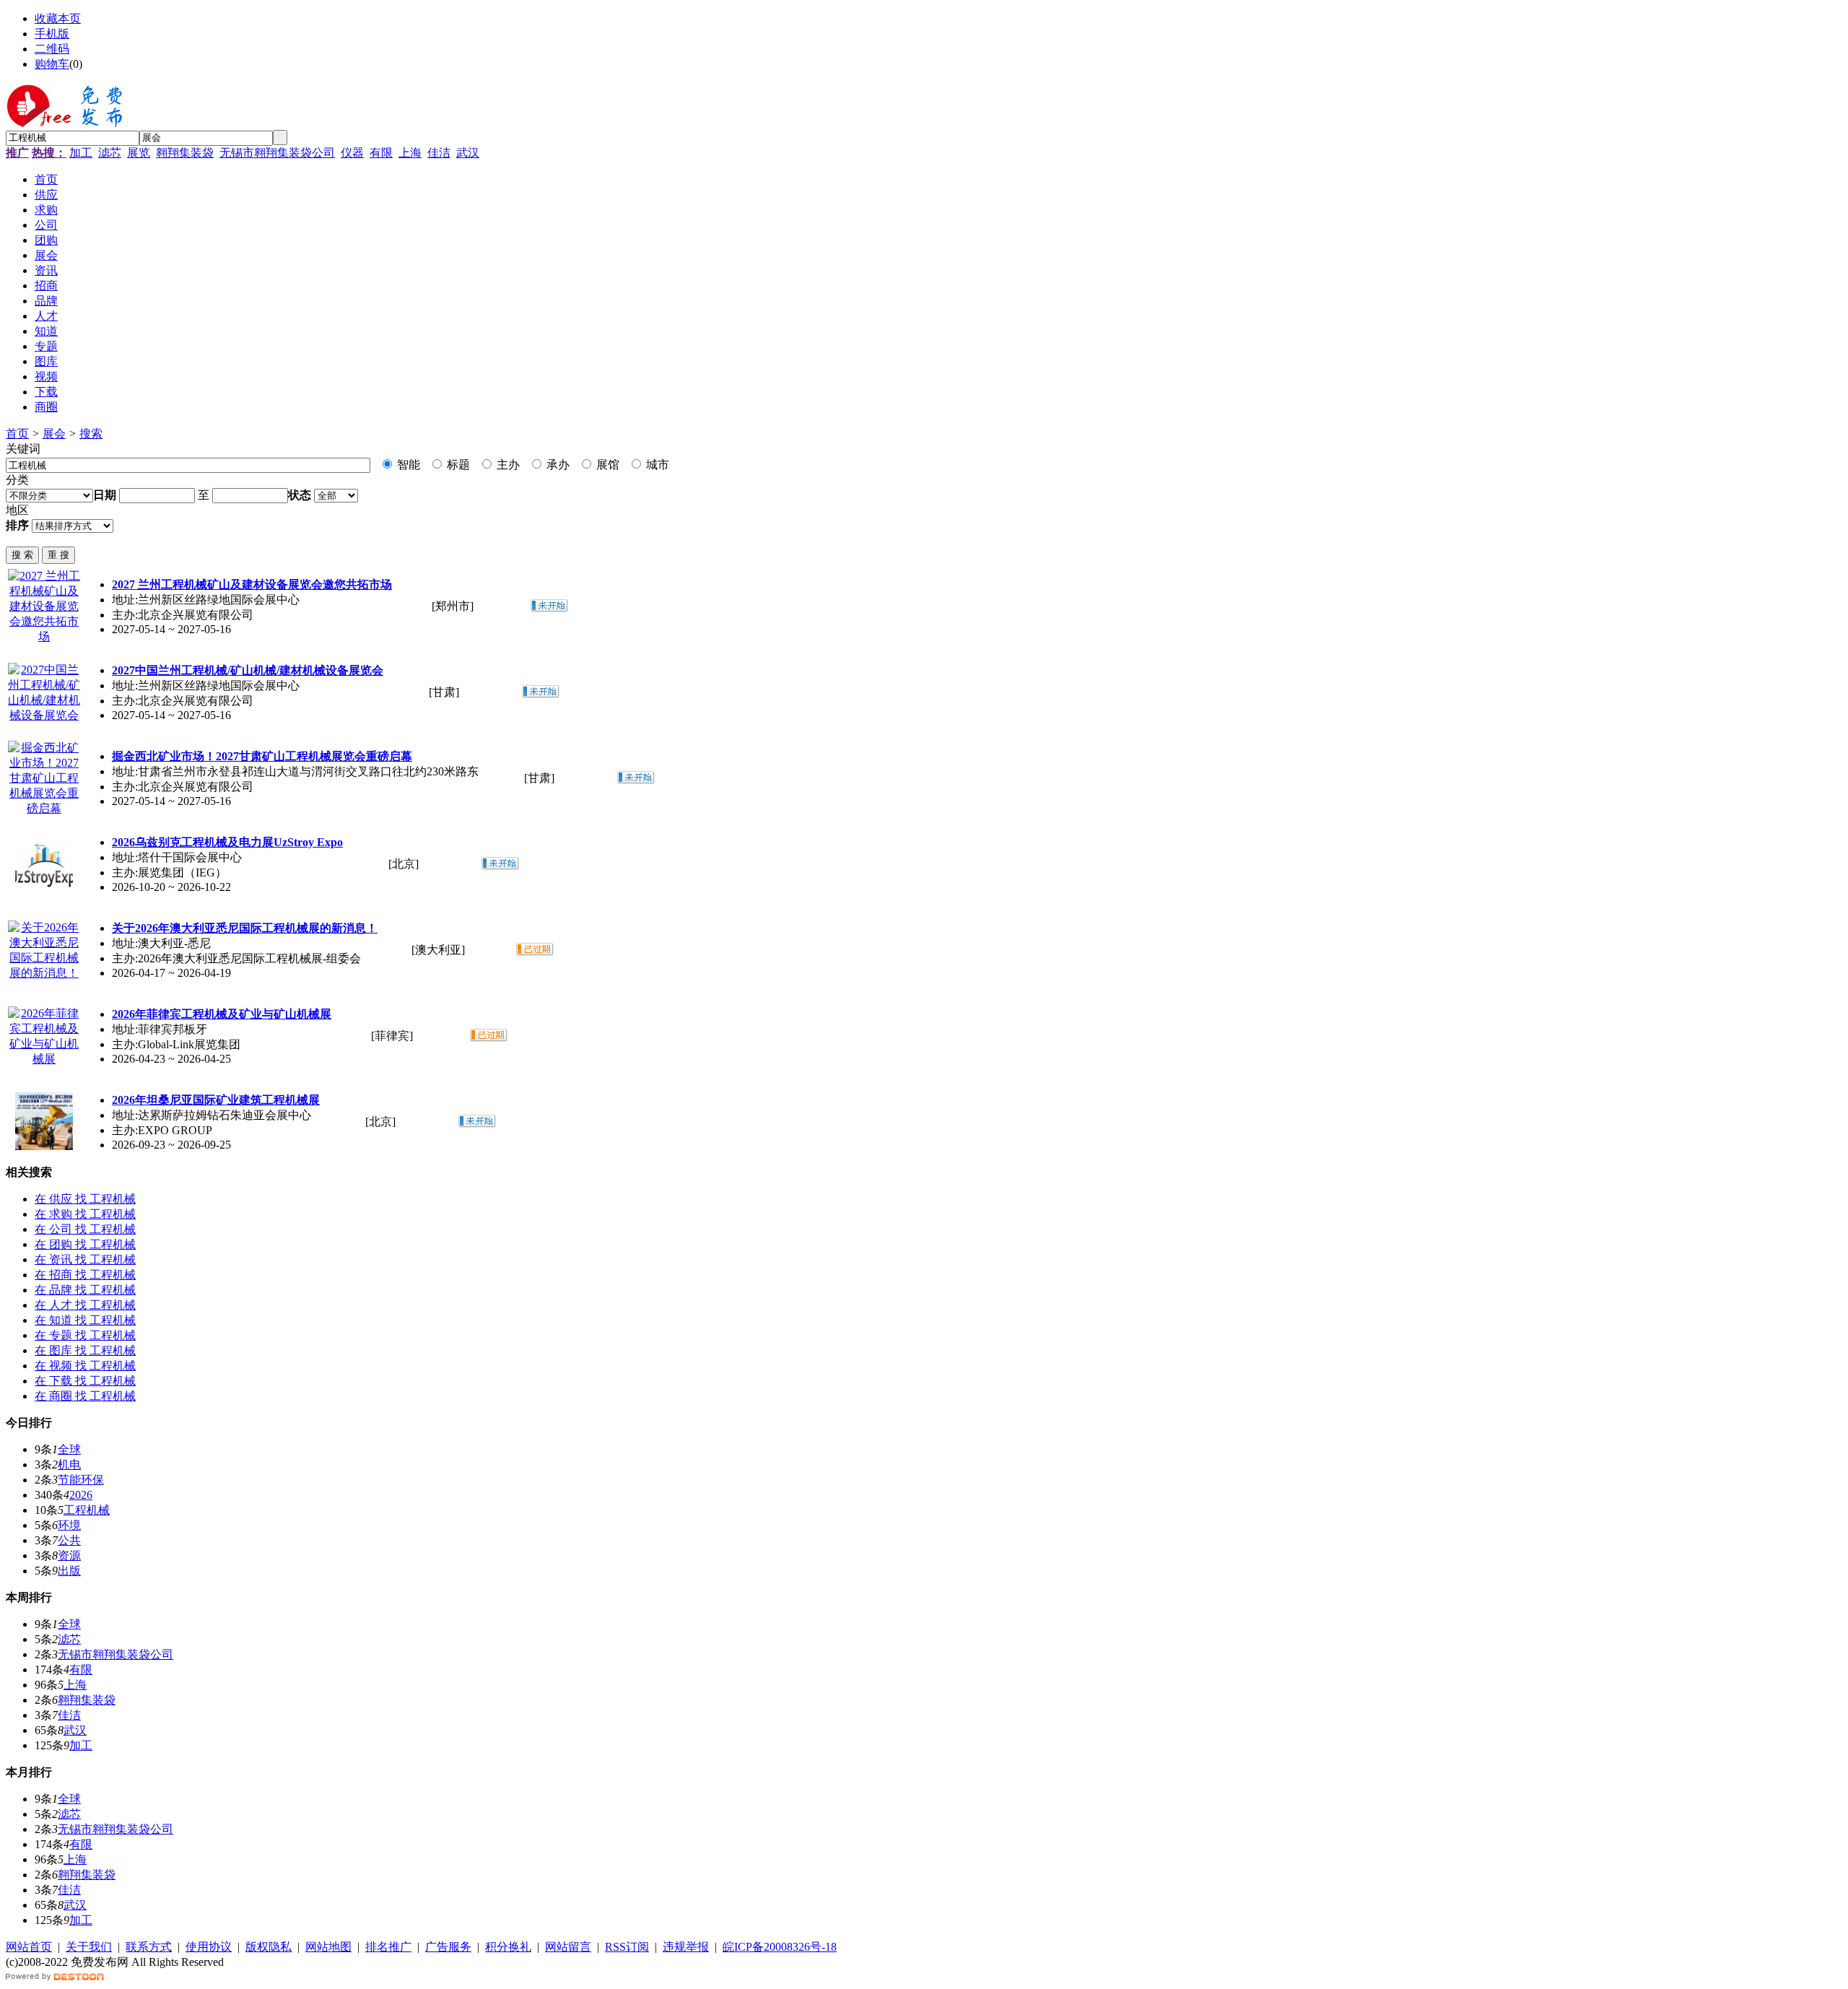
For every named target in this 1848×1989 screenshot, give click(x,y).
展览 (139, 153)
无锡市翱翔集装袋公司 (277, 153)
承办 (557, 465)
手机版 (52, 34)
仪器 (352, 153)
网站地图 (328, 1947)
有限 (381, 153)
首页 (17, 434)
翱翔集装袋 (185, 153)
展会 (54, 434)
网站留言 (568, 1947)
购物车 (52, 64)
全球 (69, 1449)
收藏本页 (58, 18)
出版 (69, 1571)
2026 (81, 1495)
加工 (81, 153)
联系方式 (149, 1947)
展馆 (606, 465)
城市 (656, 465)
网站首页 (29, 1947)
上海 (410, 153)
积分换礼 (508, 1947)
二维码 (52, 49)
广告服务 (448, 1947)
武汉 (468, 153)
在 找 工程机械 (85, 1199)
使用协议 (209, 1947)
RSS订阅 (627, 1947)
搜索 (91, 434)
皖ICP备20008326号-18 (780, 1947)
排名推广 (388, 1947)
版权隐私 (269, 1947)
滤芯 (110, 153)
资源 (69, 1555)
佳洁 (439, 153)
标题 (457, 465)
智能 (407, 465)
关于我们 (89, 1947)
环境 (69, 1525)
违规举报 (686, 1947)
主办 (507, 465)
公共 (69, 1540)
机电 (69, 1464)
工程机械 (87, 1510)
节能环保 (81, 1480)
